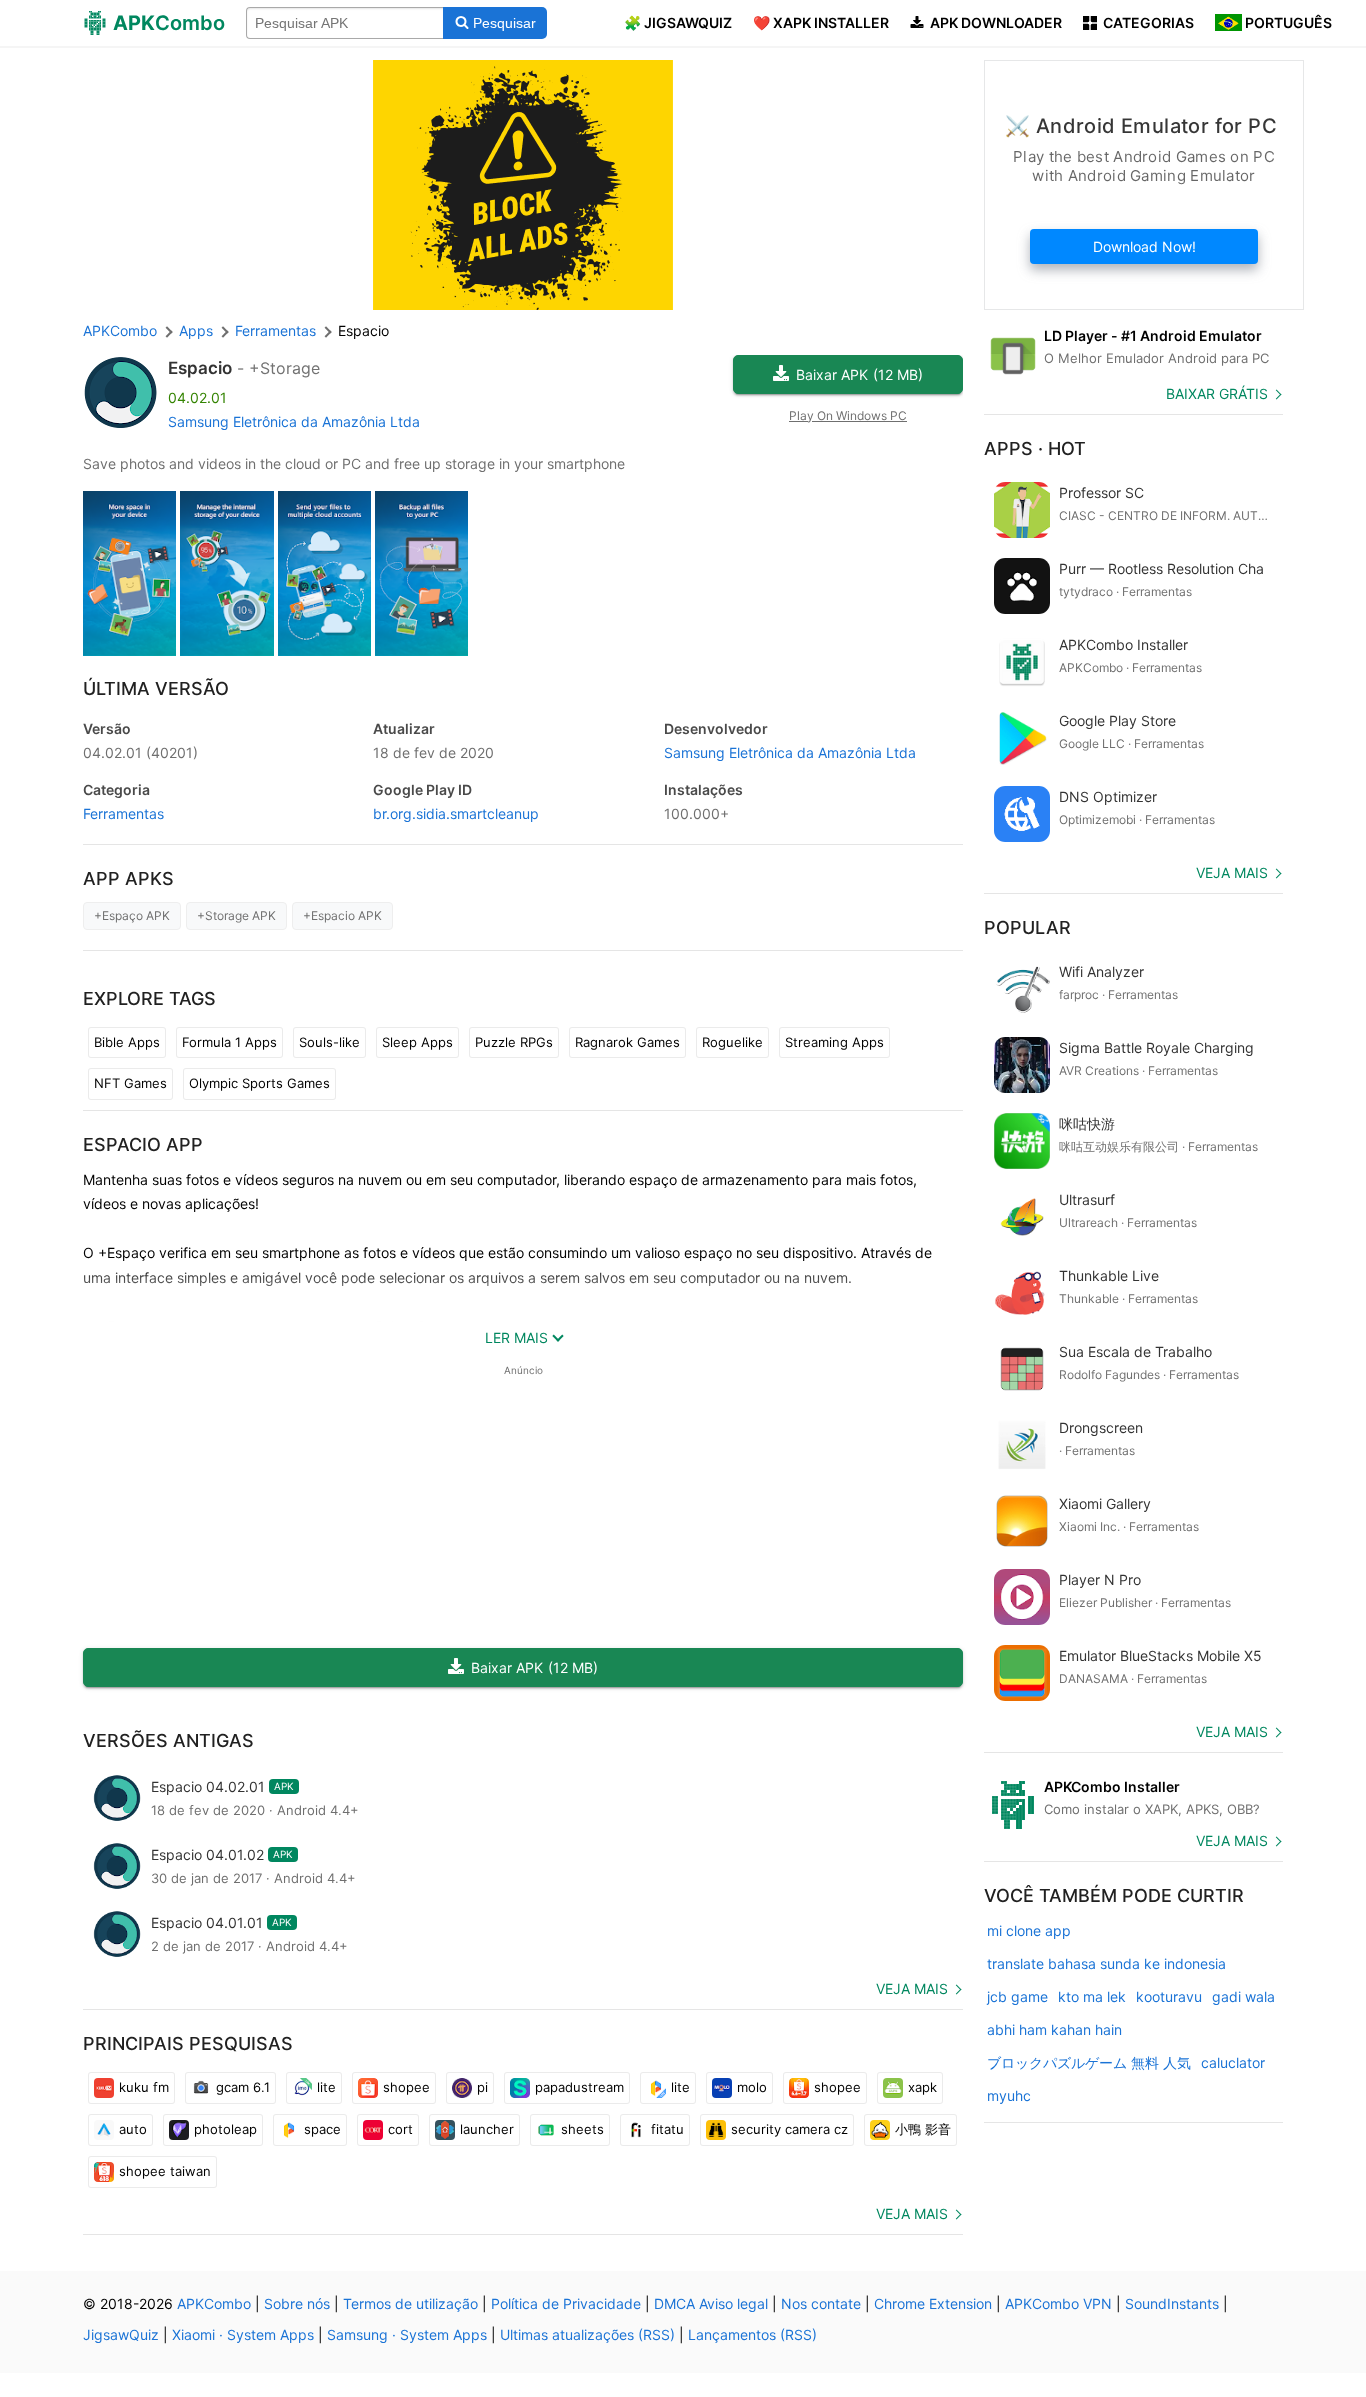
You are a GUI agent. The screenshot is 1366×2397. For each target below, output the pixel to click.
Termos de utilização (410, 2303)
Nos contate (821, 2303)
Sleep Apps (417, 1042)
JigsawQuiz (121, 2334)
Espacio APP (143, 1144)
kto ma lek (1092, 1996)
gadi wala (1243, 1996)
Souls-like (329, 1042)
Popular (1027, 927)
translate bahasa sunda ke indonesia (1106, 1963)
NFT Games (130, 1083)
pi (482, 2087)
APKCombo (120, 330)
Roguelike (732, 1042)
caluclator (1233, 2062)
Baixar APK (859, 374)
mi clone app (1029, 1930)
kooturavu (1169, 1996)
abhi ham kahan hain (1054, 2029)
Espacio (200, 368)
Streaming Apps (834, 1042)
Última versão (156, 688)
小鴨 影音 (923, 2129)
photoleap (225, 2129)
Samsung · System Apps (407, 2334)
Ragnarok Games (627, 1042)
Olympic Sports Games (259, 1083)
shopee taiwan (165, 2171)
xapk (922, 2087)
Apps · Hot (1035, 448)
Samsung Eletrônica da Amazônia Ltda (294, 421)
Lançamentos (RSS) (752, 2334)
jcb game (1017, 1996)
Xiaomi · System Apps (243, 2334)
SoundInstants (1172, 2303)
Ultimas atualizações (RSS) (587, 2334)
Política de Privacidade (566, 2303)
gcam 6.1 (243, 2087)
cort (400, 2129)
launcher (487, 2129)
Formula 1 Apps (229, 1042)
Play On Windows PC (848, 415)
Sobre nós (297, 2303)
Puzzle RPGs (514, 1042)
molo (752, 2087)
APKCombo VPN (1058, 2303)
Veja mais (912, 1988)
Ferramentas (123, 813)
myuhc (1009, 2095)
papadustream (579, 2087)
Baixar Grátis (1217, 393)
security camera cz (789, 2129)
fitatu (667, 2129)
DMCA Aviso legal (711, 2303)
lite (326, 2087)
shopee (406, 2087)
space (322, 2129)
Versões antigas (168, 1740)
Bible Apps (127, 1042)
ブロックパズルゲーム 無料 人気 (1089, 2062)
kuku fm (144, 2087)
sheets (582, 2129)
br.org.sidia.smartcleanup (456, 813)
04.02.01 (140, 752)
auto (133, 2129)
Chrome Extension (933, 2303)
